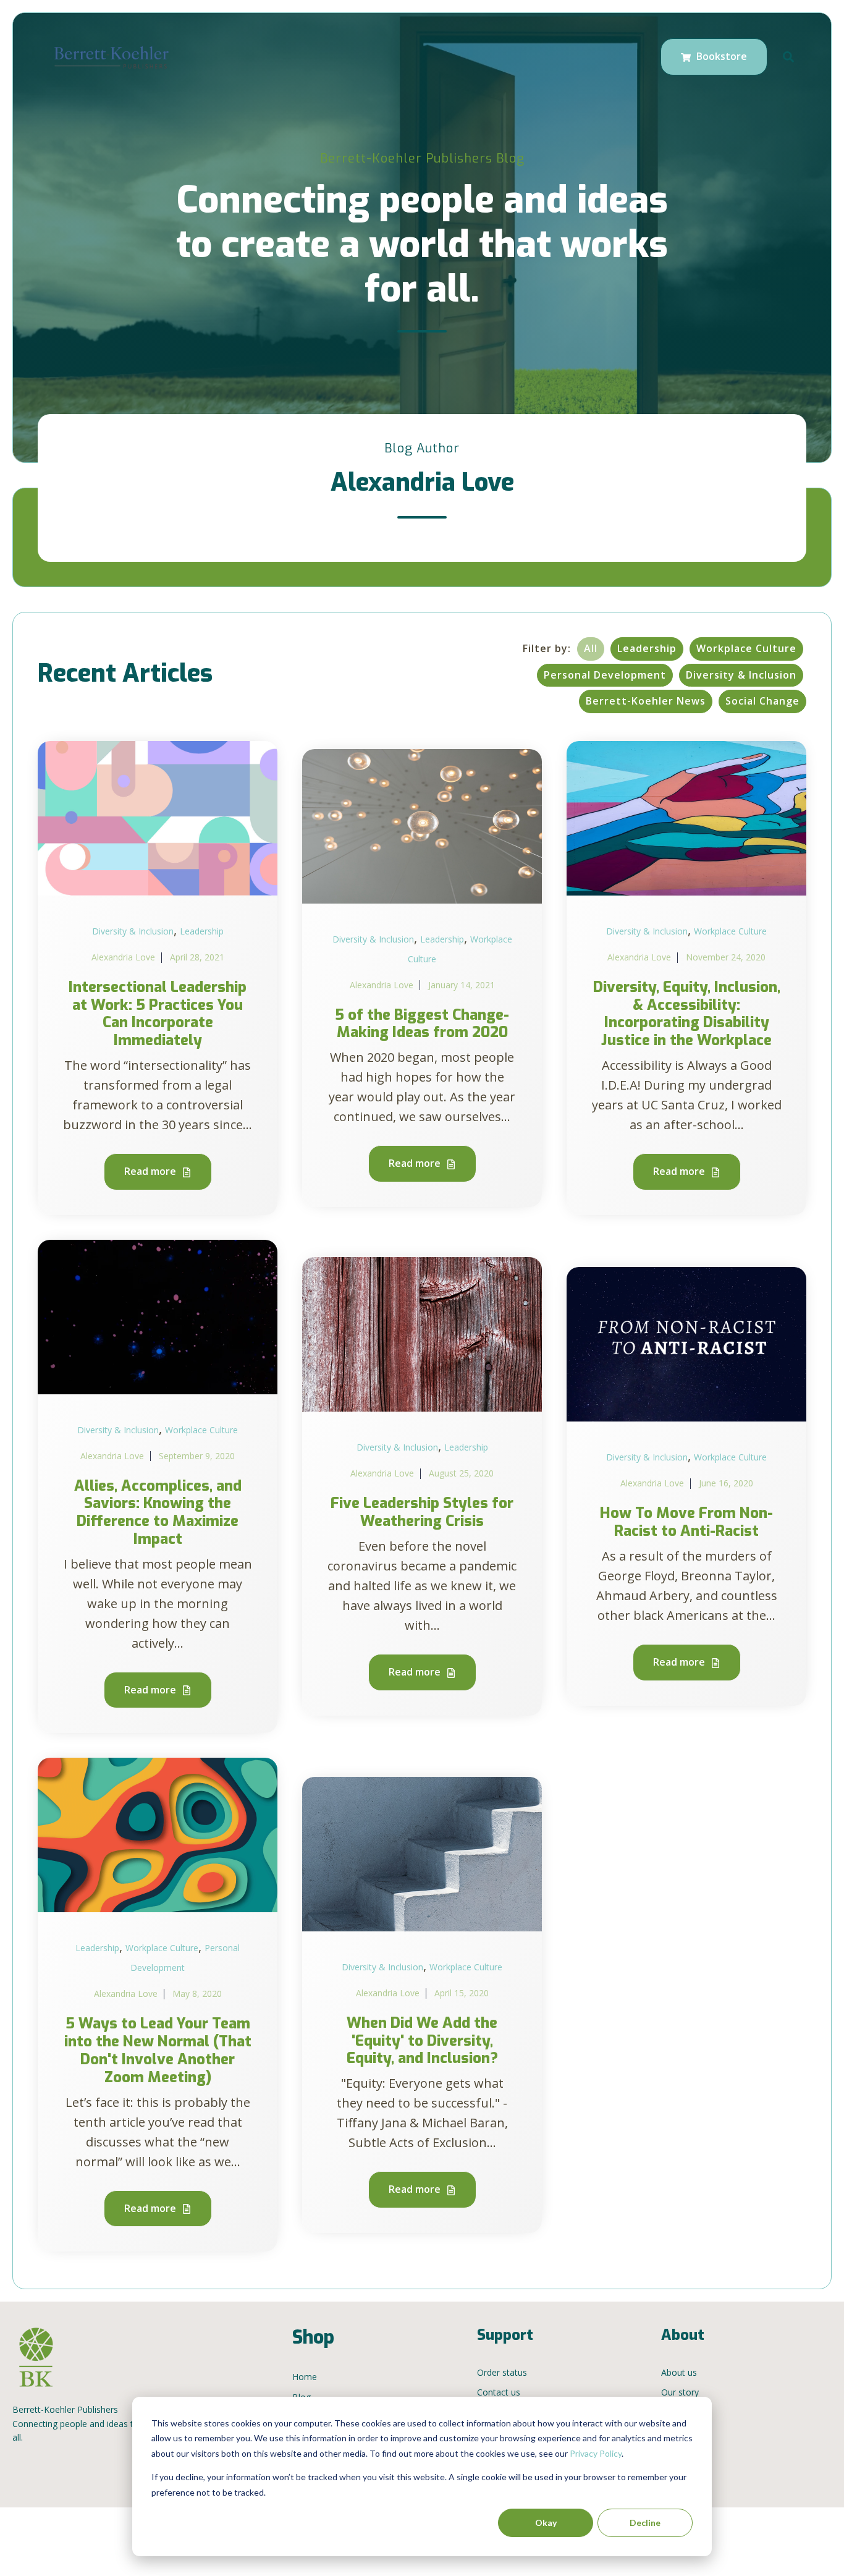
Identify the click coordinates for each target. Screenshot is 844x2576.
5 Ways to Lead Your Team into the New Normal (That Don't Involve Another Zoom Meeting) (158, 2050)
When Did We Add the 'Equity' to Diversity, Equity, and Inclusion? (422, 2041)
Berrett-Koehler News (646, 701)
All (591, 648)
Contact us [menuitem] (499, 2392)
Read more (151, 1171)
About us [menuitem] (679, 2372)
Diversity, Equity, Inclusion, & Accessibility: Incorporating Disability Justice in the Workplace (687, 1014)
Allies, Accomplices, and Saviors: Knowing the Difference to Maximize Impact (158, 1512)
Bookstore (720, 56)
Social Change (762, 701)
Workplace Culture (746, 648)
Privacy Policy (596, 2453)
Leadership (647, 648)
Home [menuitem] (305, 2377)
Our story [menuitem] (680, 2392)
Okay (546, 2523)
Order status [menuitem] (502, 2372)
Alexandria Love (123, 957)
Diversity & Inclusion (741, 675)
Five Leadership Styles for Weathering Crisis (422, 1512)
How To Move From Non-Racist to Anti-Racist (686, 1522)
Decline (645, 2523)
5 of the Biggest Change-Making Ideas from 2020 (422, 1024)
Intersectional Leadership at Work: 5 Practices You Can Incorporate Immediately (158, 1014)
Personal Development (605, 675)
